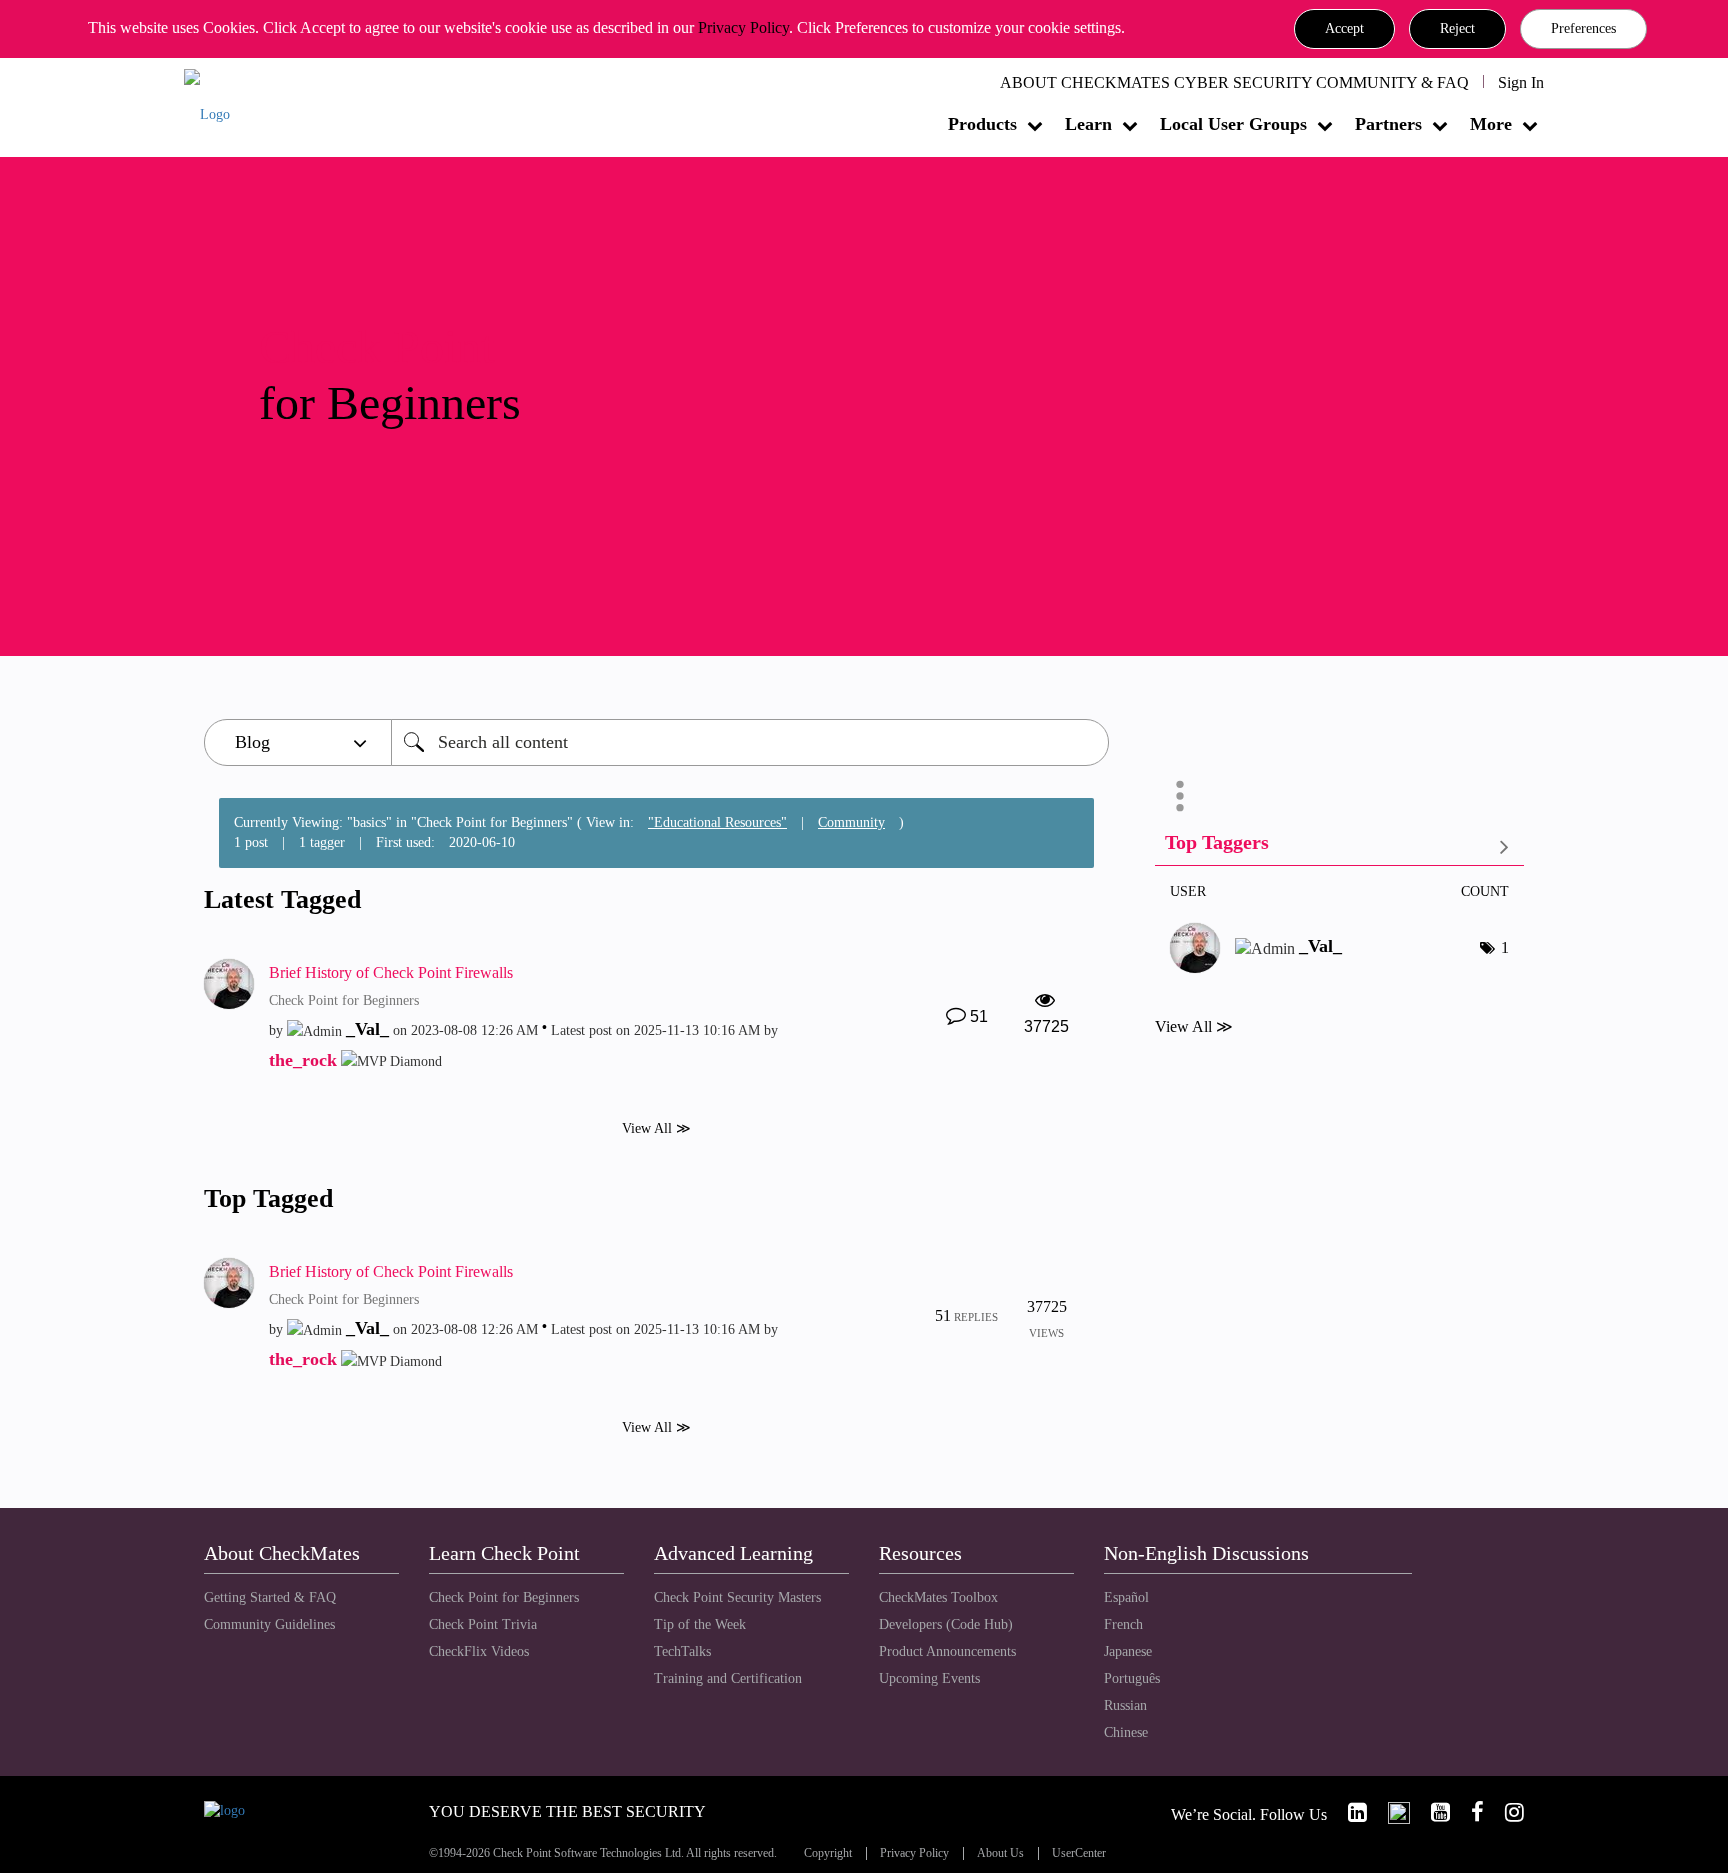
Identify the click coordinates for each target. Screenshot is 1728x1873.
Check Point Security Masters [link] (737, 1597)
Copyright (828, 1853)
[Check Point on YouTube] (1432, 1812)
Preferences (1583, 28)
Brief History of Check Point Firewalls (391, 972)
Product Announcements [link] (947, 1651)
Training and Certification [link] (728, 1678)
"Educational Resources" (717, 822)
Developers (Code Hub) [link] (946, 1624)
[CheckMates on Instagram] (1506, 1812)
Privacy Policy (743, 27)
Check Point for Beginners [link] (504, 1597)
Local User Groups (1233, 124)
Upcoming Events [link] (929, 1678)
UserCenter (1079, 1853)
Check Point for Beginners (344, 1000)
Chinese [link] (1126, 1732)
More (1491, 124)
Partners (1388, 124)
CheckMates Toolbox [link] (938, 1597)
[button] (1344, 29)
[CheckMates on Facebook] (1469, 1812)
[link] (1349, 1812)
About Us (1000, 1853)
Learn (1088, 124)
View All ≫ (656, 1128)
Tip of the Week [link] (700, 1624)
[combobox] (750, 742)
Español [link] (1126, 1597)
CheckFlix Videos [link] (479, 1651)
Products (982, 124)
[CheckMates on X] (1390, 1812)
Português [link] (1132, 1678)
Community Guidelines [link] (269, 1624)
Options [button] (1180, 796)
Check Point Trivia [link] (483, 1624)
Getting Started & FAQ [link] (270, 1597)
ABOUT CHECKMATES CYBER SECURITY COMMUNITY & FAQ (1234, 82)
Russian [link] (1125, 1705)
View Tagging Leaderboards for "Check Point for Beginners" (1339, 846)
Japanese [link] (1128, 1651)
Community (851, 822)
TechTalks (682, 1651)
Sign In (1521, 82)
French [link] (1123, 1624)
